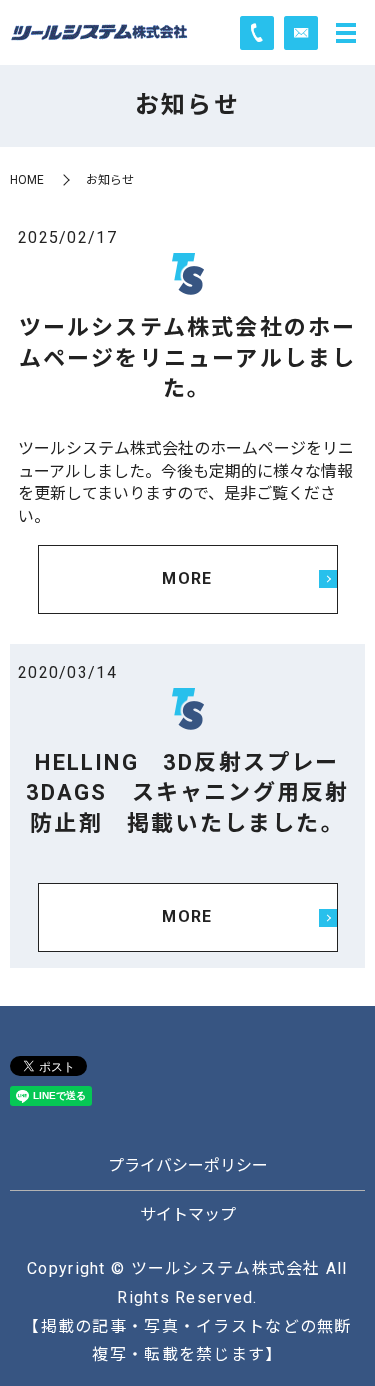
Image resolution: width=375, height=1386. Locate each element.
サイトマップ (188, 1214)
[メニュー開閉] (346, 33)
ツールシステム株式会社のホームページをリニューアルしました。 (188, 358)
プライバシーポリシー (188, 1165)
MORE (187, 578)
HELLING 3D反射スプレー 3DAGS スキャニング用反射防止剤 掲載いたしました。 (195, 793)
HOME (27, 180)
